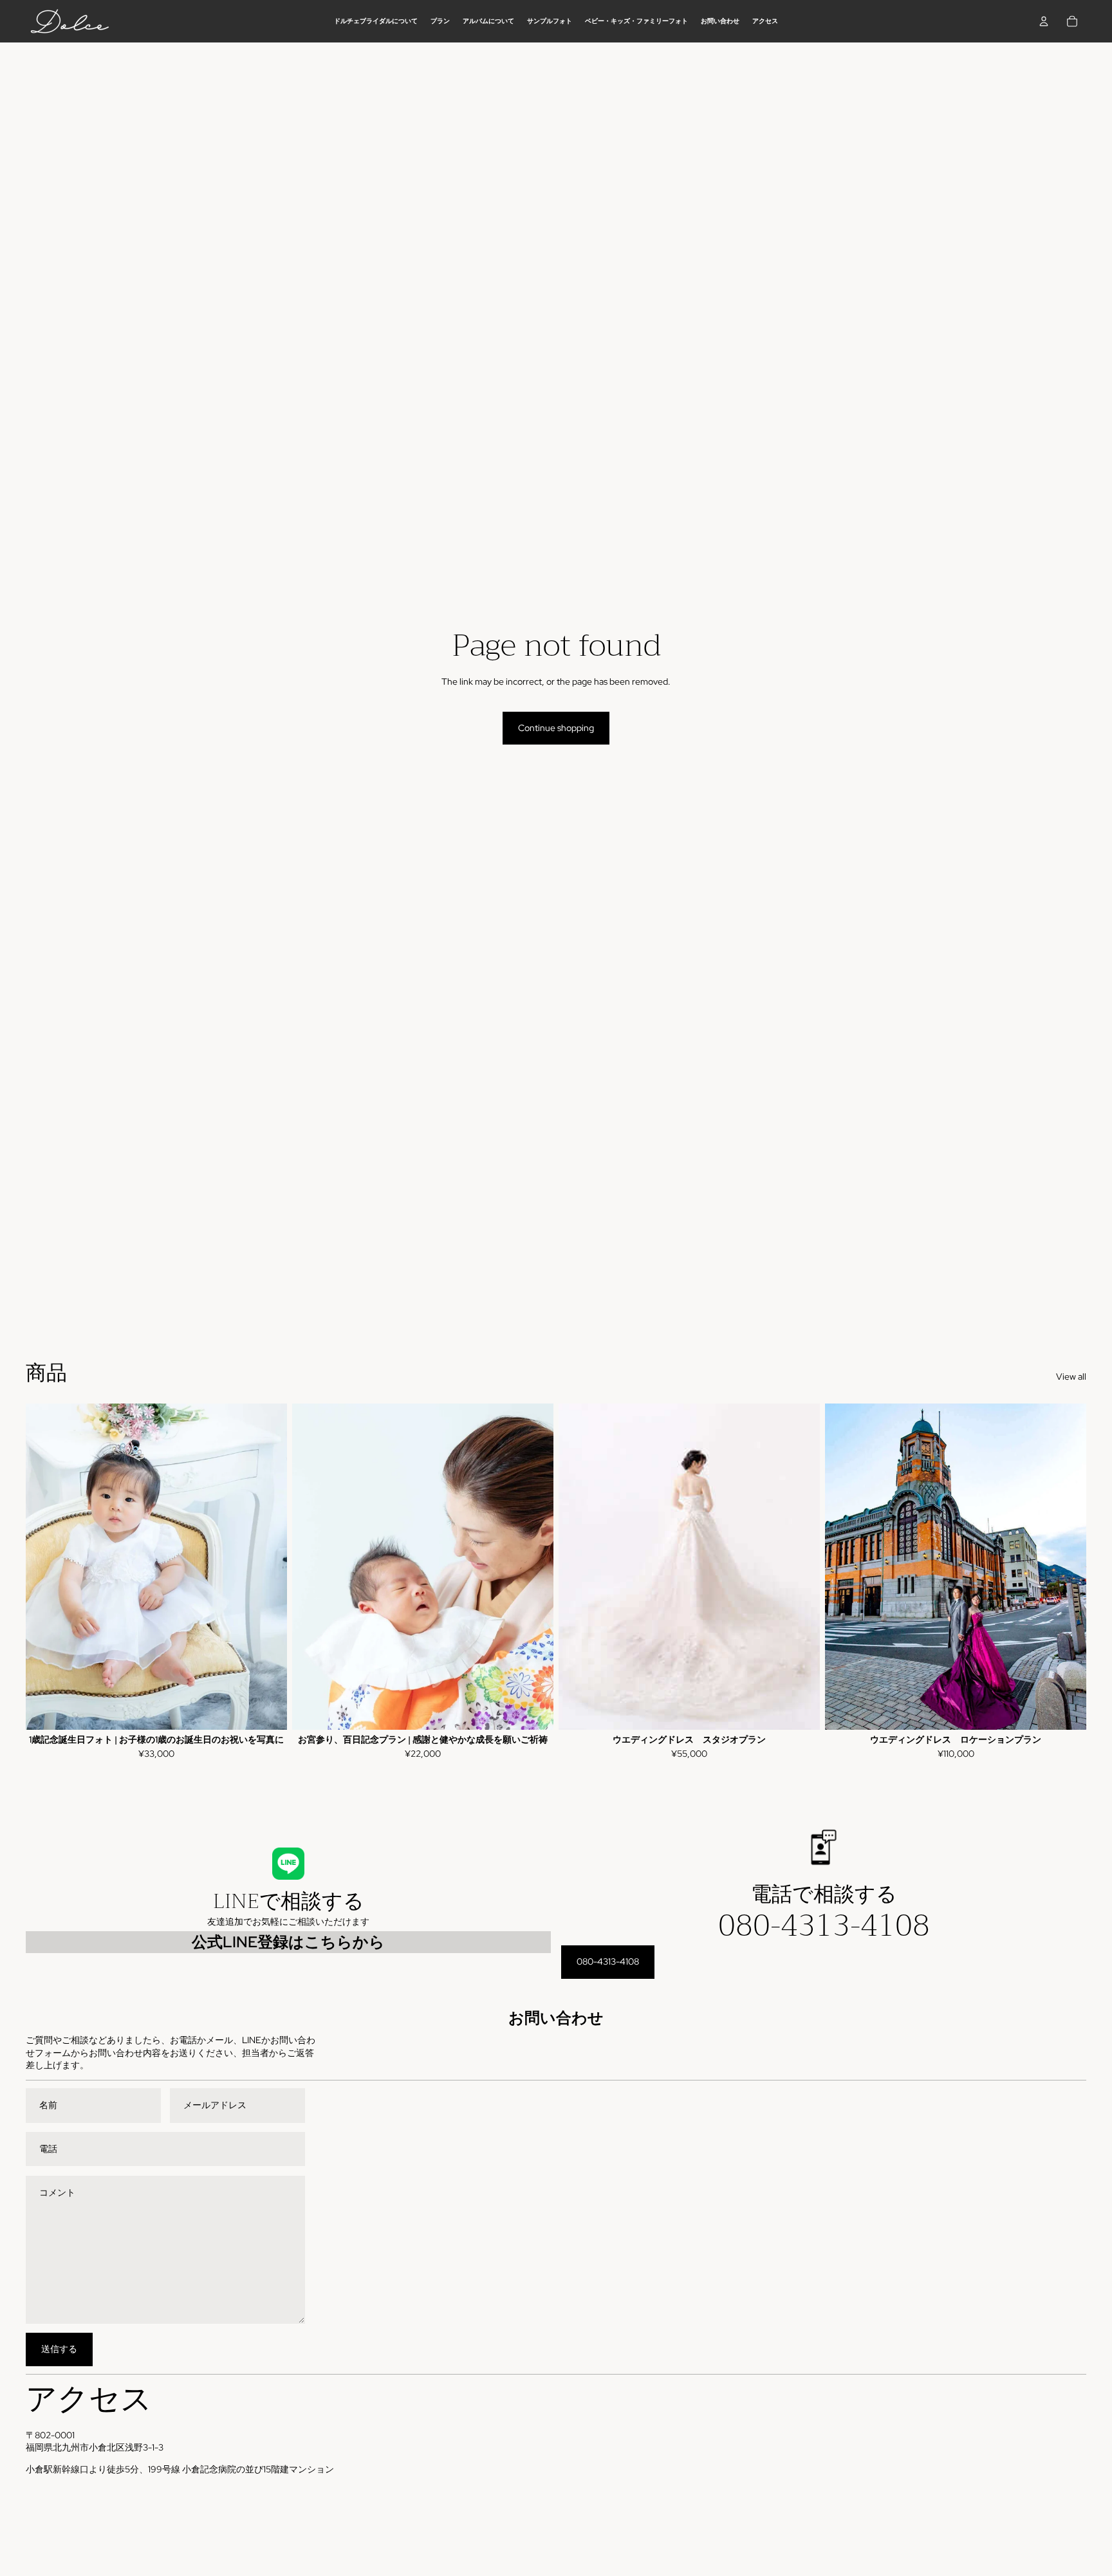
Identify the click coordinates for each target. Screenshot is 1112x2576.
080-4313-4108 (824, 1925)
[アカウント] (1044, 21)
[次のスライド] (268, 1566)
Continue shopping (556, 728)
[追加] (267, 1710)
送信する (59, 2349)
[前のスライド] (45, 1566)
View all (1071, 1376)
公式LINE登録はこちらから (288, 1942)
